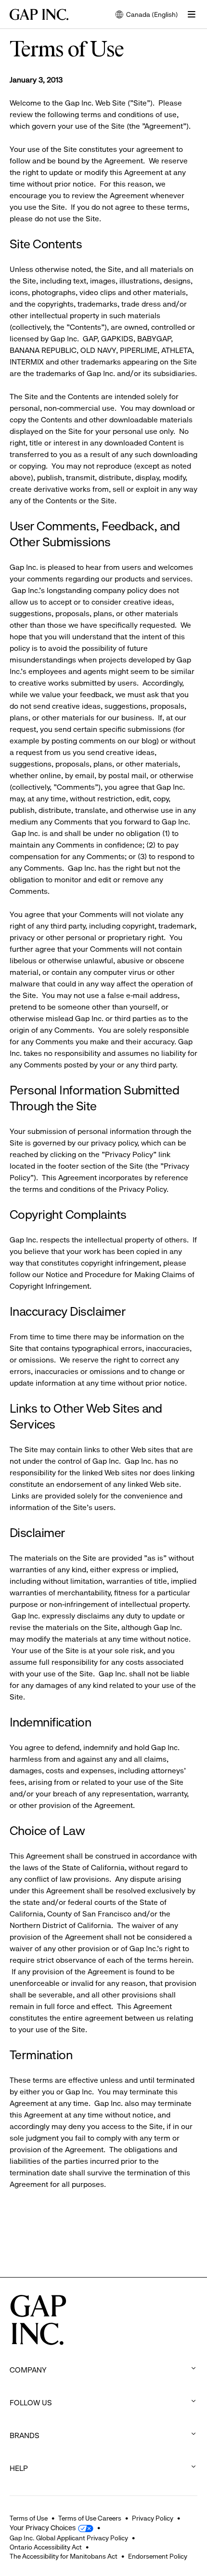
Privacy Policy (153, 2518)
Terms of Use (29, 2518)
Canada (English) (147, 15)
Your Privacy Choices (43, 2528)
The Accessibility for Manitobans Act (64, 2556)
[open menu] (192, 14)
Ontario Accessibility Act (46, 2547)
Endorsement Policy (158, 2556)
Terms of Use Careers (90, 2518)
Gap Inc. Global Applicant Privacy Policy (69, 2538)
